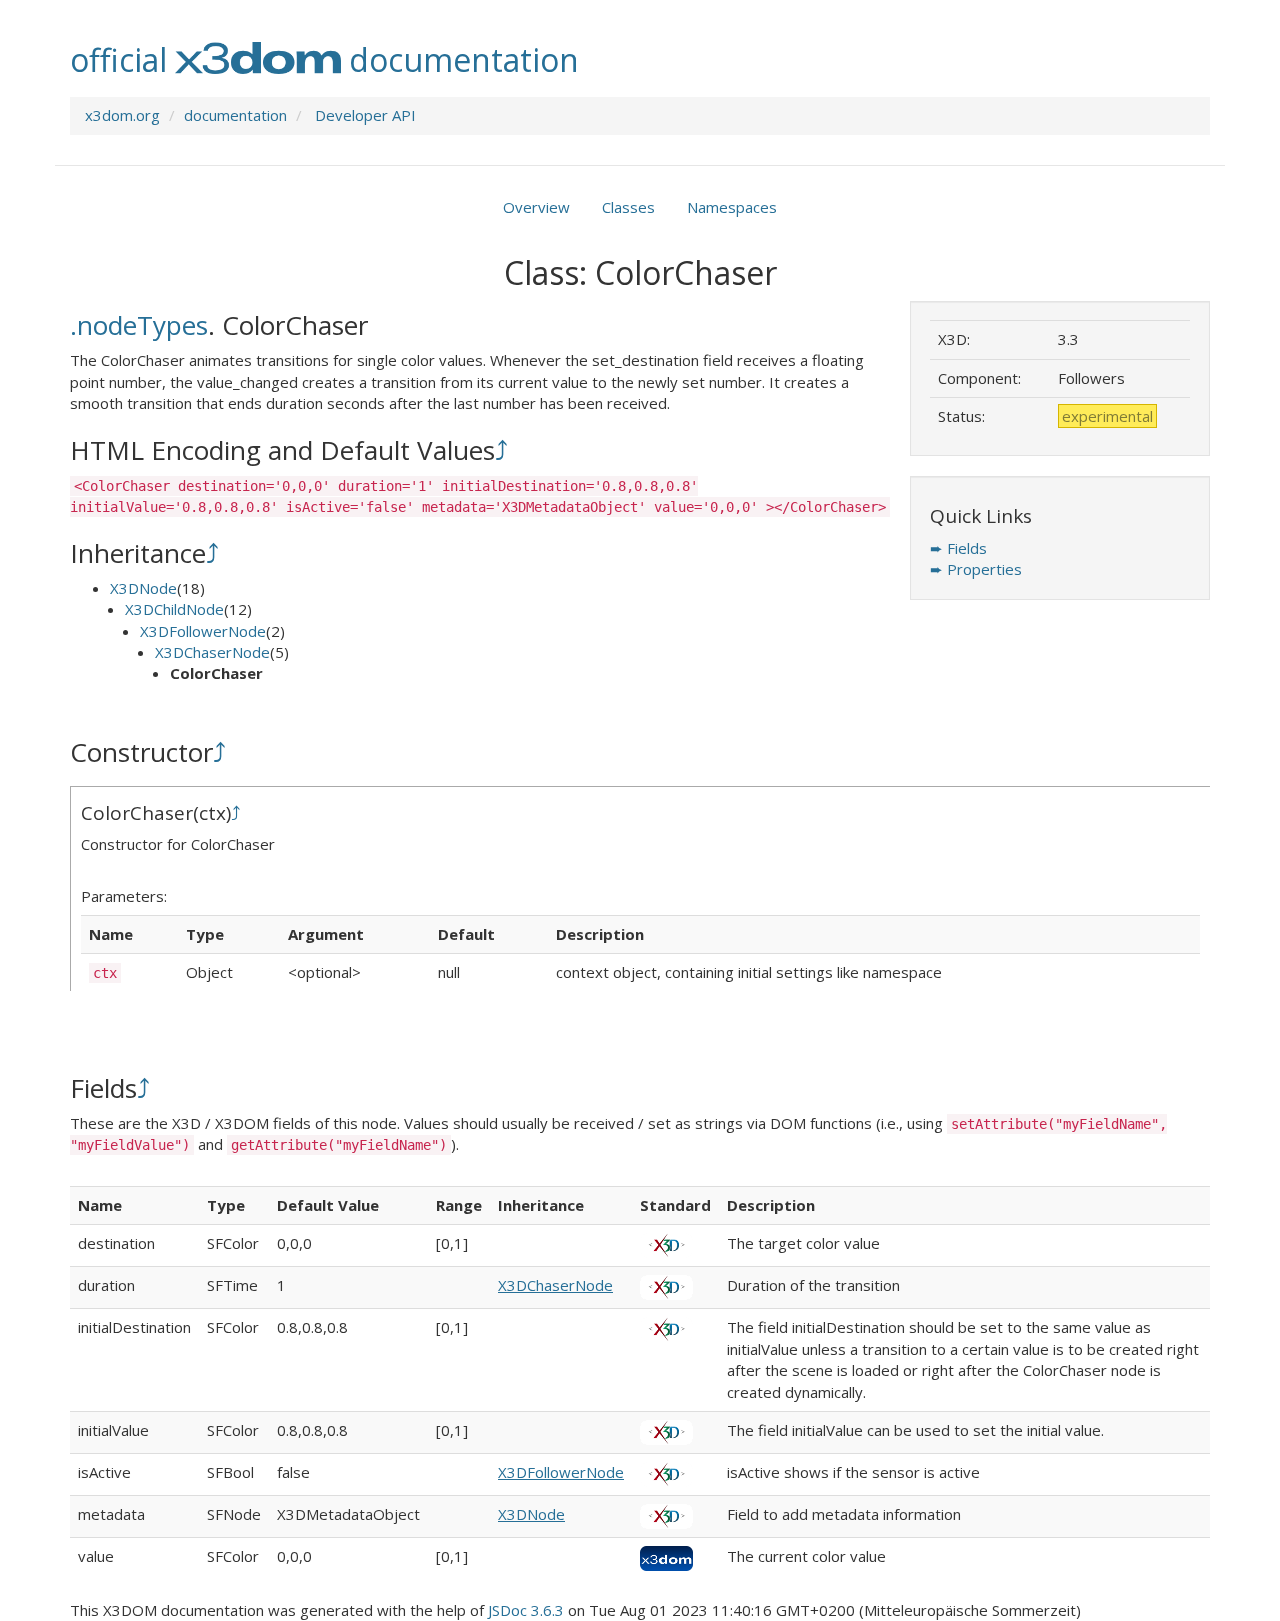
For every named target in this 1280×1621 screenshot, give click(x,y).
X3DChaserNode (212, 652)
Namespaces (732, 207)
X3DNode (143, 588)
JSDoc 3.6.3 (526, 1610)
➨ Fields (958, 548)
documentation (235, 115)
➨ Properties (976, 569)
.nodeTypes (139, 325)
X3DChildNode (174, 609)
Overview (536, 207)
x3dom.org (122, 115)
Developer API (365, 115)
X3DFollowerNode (203, 631)
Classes (628, 207)
